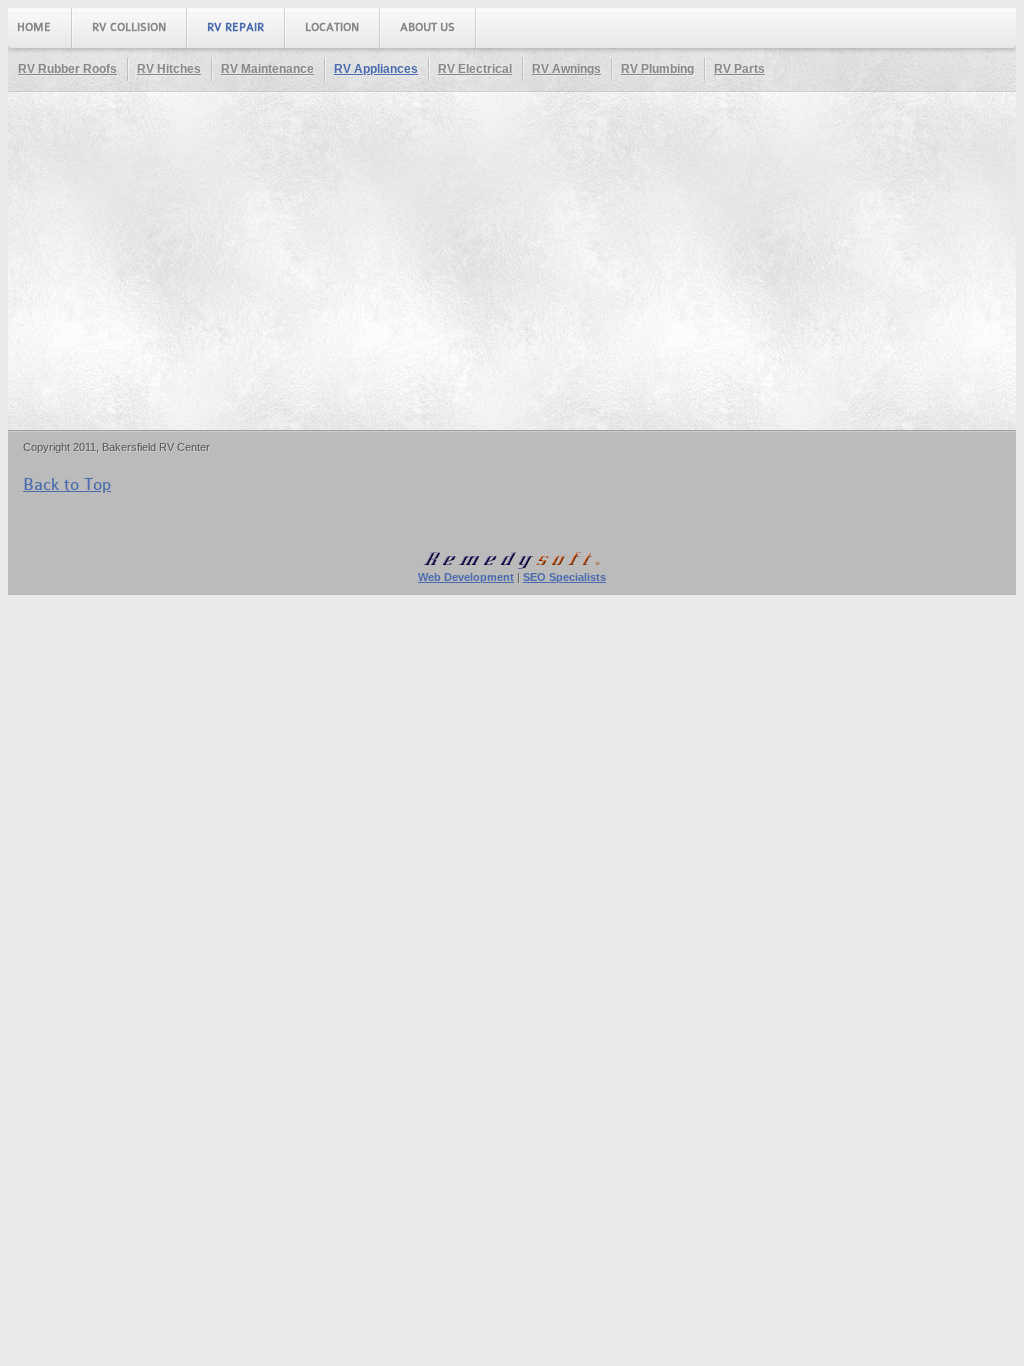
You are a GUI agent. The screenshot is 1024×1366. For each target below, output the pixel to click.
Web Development (466, 577)
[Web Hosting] (512, 566)
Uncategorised (177, 405)
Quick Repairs (99, 263)
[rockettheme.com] (942, 523)
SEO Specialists (564, 577)
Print (996, 317)
